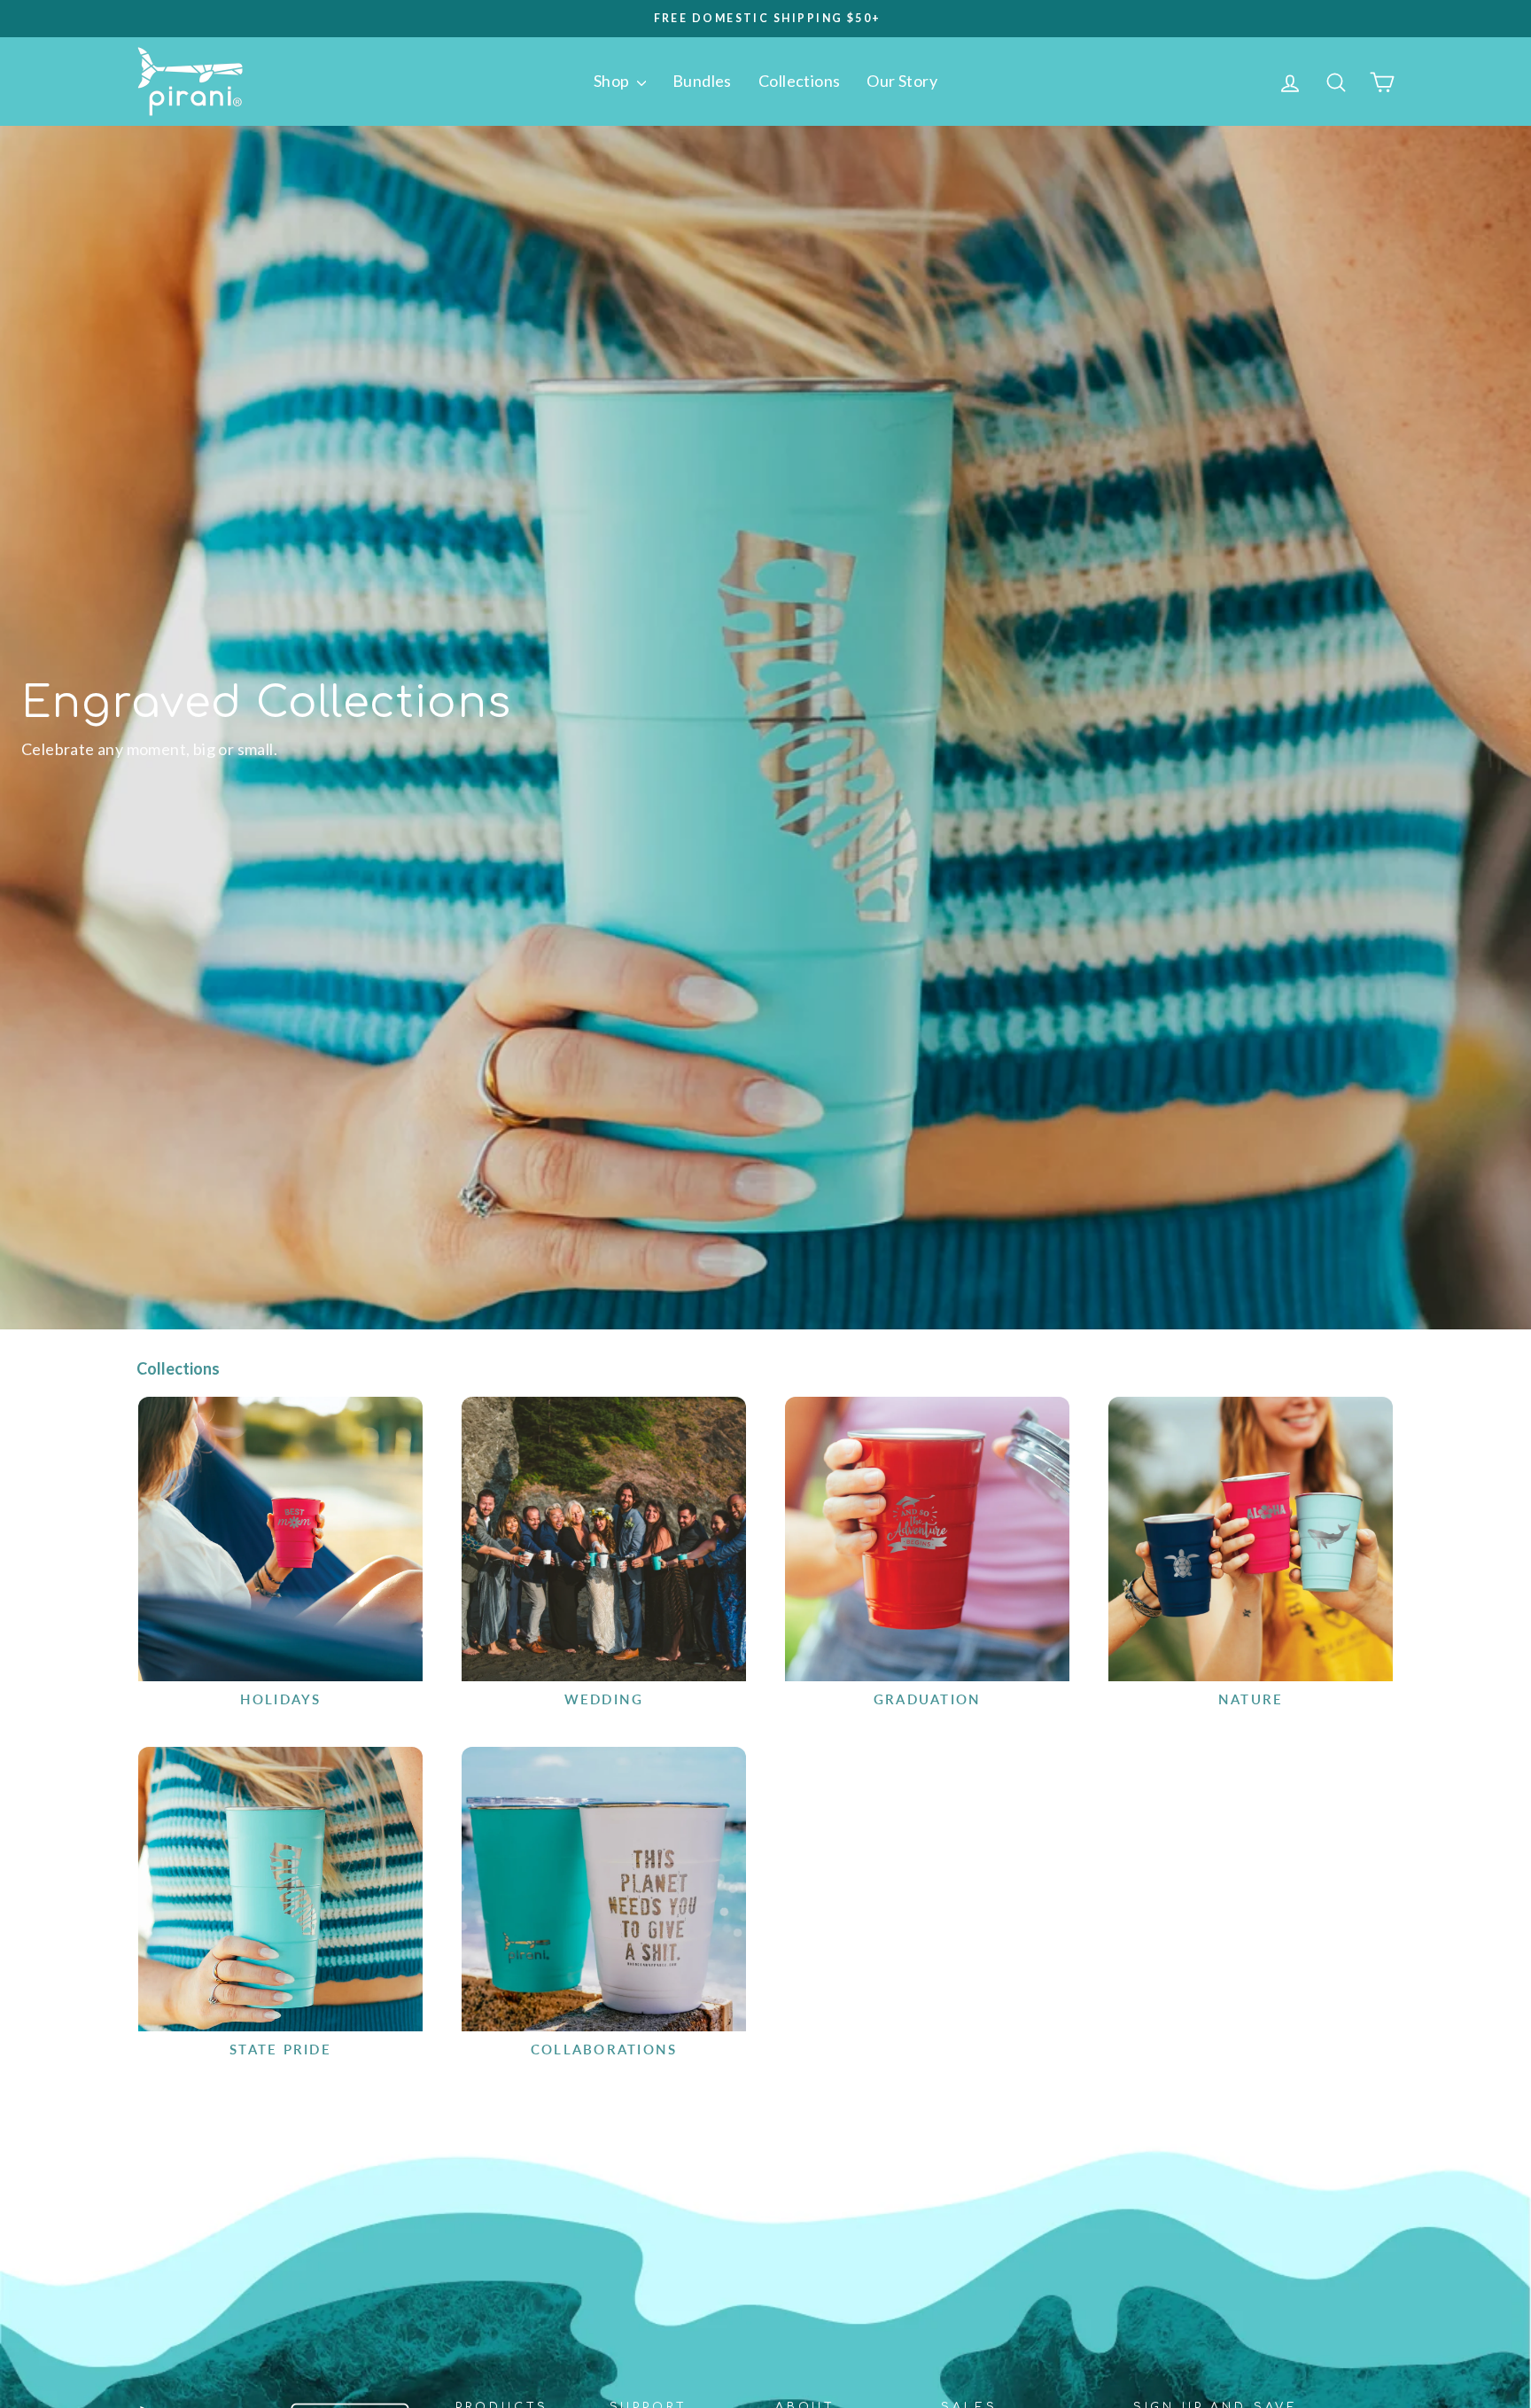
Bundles (702, 81)
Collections (799, 81)
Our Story (902, 81)
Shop (613, 81)
